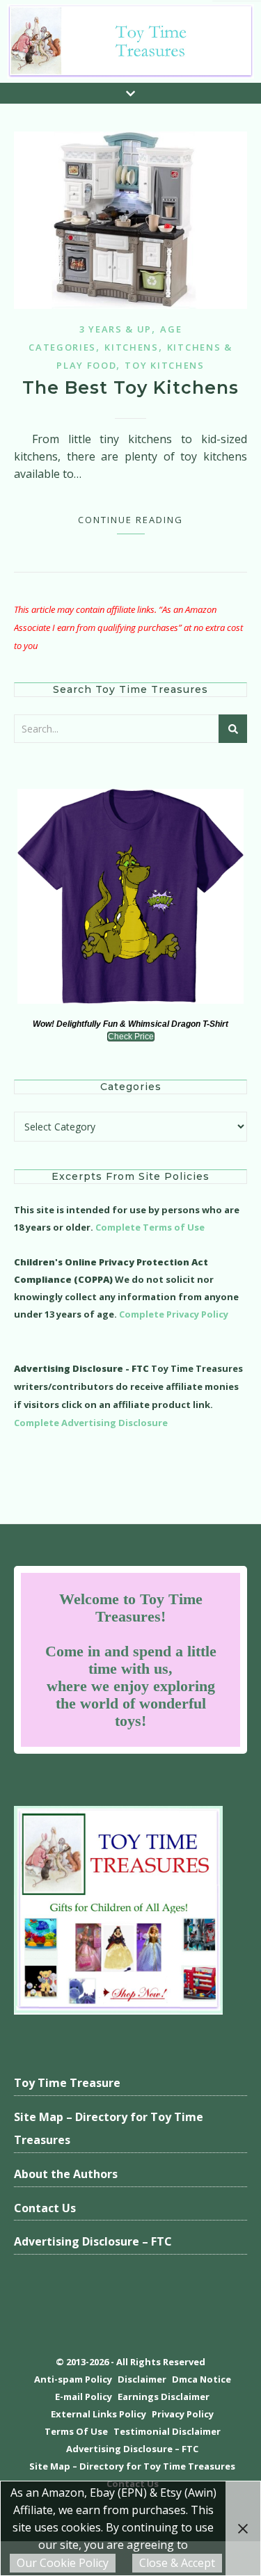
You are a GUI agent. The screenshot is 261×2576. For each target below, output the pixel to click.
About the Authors (66, 2174)
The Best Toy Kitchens (130, 387)
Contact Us (45, 2208)
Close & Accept (177, 2563)
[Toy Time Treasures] (130, 41)
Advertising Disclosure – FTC (93, 2241)
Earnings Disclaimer (164, 2397)
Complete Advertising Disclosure (91, 1423)
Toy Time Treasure (67, 2083)
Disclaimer (142, 2379)
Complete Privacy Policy (174, 1314)
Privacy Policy (183, 2414)
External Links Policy (98, 2414)
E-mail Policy (84, 2397)
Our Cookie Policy (63, 2563)
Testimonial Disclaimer (167, 2431)
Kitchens (132, 347)
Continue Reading (130, 520)
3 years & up (116, 329)
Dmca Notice (201, 2379)
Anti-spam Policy (73, 2379)
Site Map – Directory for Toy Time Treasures (109, 2129)
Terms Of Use (76, 2431)
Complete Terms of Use (150, 1227)
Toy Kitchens (164, 365)
